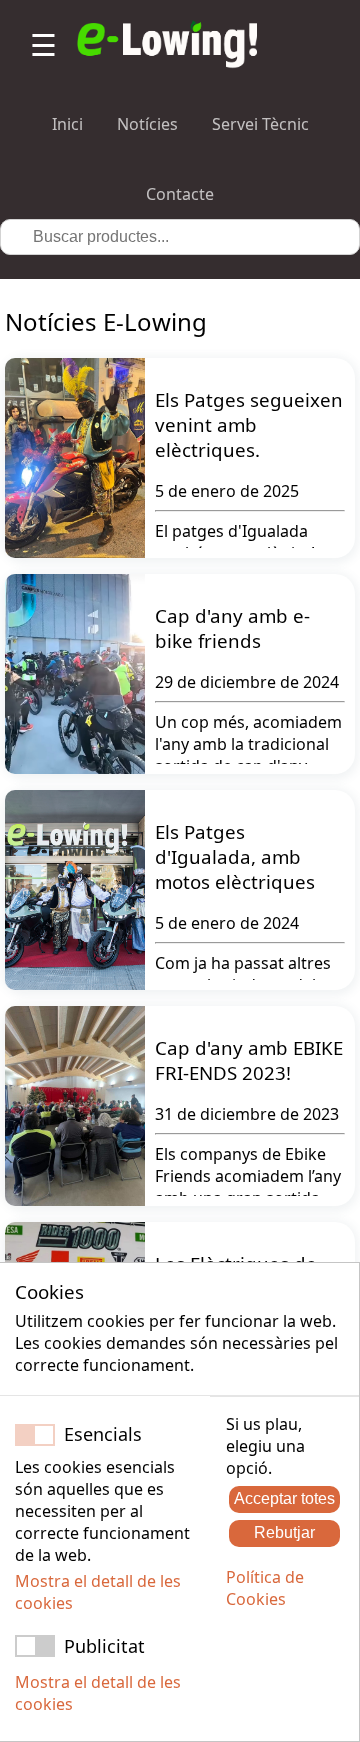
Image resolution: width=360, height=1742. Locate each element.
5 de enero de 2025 (227, 491)
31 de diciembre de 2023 (247, 1114)
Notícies (147, 124)
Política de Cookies (265, 1588)
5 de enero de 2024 (227, 923)
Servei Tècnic (260, 124)
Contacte (180, 194)
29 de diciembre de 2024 (247, 682)
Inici (67, 124)
